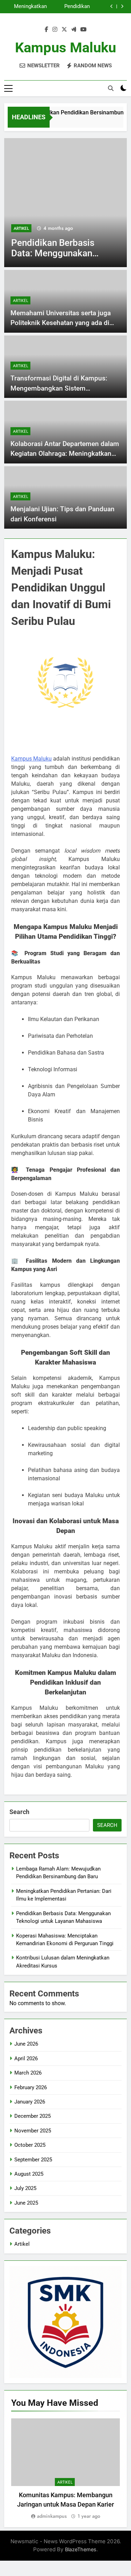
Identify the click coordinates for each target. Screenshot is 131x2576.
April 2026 (26, 2058)
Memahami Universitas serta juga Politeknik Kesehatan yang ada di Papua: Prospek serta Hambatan (61, 323)
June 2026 (26, 2044)
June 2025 (26, 2203)
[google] (74, 30)
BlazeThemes (81, 2549)
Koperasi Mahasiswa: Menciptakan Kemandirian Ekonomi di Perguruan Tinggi (27, 8)
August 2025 (29, 2174)
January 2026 (30, 2102)
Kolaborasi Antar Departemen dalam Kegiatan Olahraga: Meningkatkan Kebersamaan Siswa (65, 454)
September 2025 (33, 2160)
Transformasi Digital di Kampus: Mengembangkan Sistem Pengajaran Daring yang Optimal (59, 388)
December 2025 (32, 2116)
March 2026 (28, 2073)
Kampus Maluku (65, 48)
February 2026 (31, 2087)
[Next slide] (122, 6)
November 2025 (33, 2131)
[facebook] (46, 30)
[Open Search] (111, 88)
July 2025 (25, 2188)
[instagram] (55, 30)
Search (19, 1812)
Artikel (45, 228)
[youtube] (83, 30)
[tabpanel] (65, 2469)
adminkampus (52, 2516)
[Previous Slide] (112, 6)
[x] (64, 30)
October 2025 (30, 2145)
